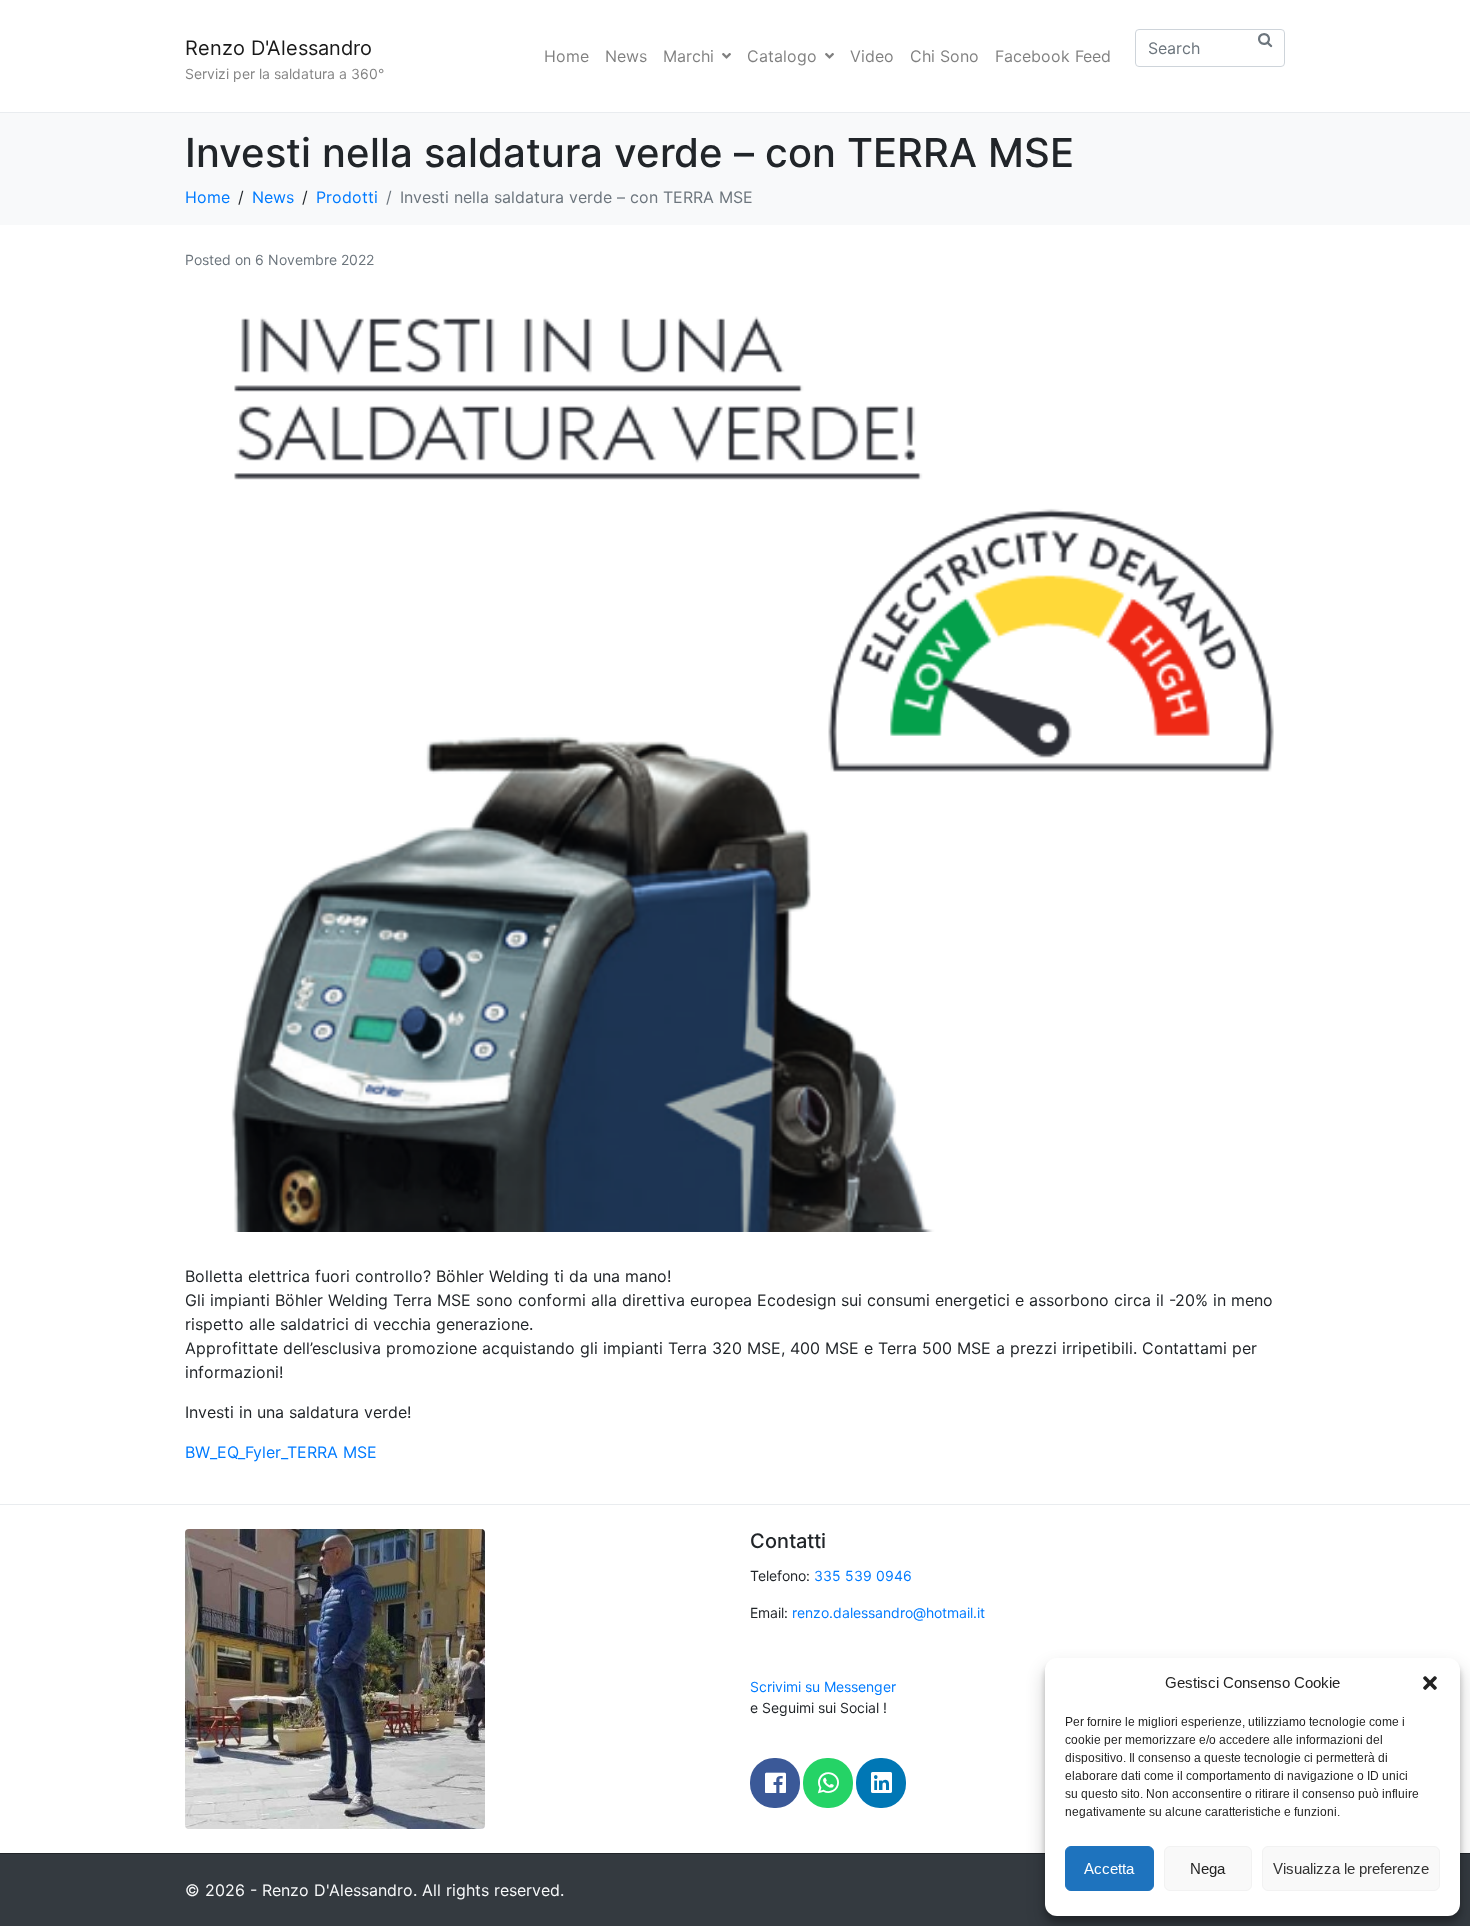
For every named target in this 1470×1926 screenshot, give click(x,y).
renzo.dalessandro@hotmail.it (888, 1612)
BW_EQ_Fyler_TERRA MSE (281, 1452)
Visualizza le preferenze (1351, 1868)
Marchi (688, 56)
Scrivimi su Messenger (823, 1686)
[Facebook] (775, 1783)
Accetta (1109, 1868)
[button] (1430, 1683)
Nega (1207, 1868)
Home (566, 56)
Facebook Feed (1053, 56)
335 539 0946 (863, 1575)
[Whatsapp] (828, 1783)
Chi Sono (944, 56)
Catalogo (782, 56)
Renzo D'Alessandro (278, 48)
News (626, 56)
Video (872, 56)
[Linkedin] (881, 1783)
